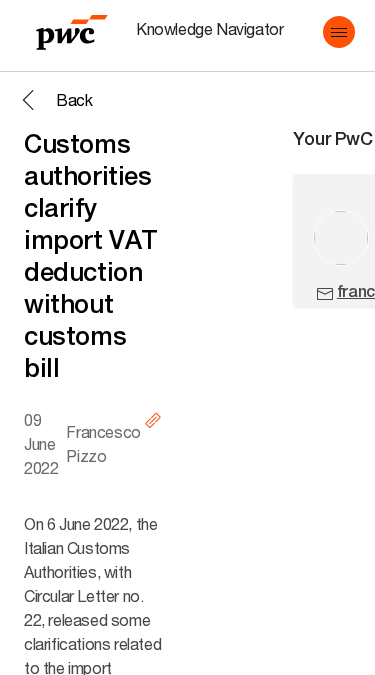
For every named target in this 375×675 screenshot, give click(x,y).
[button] (339, 32)
